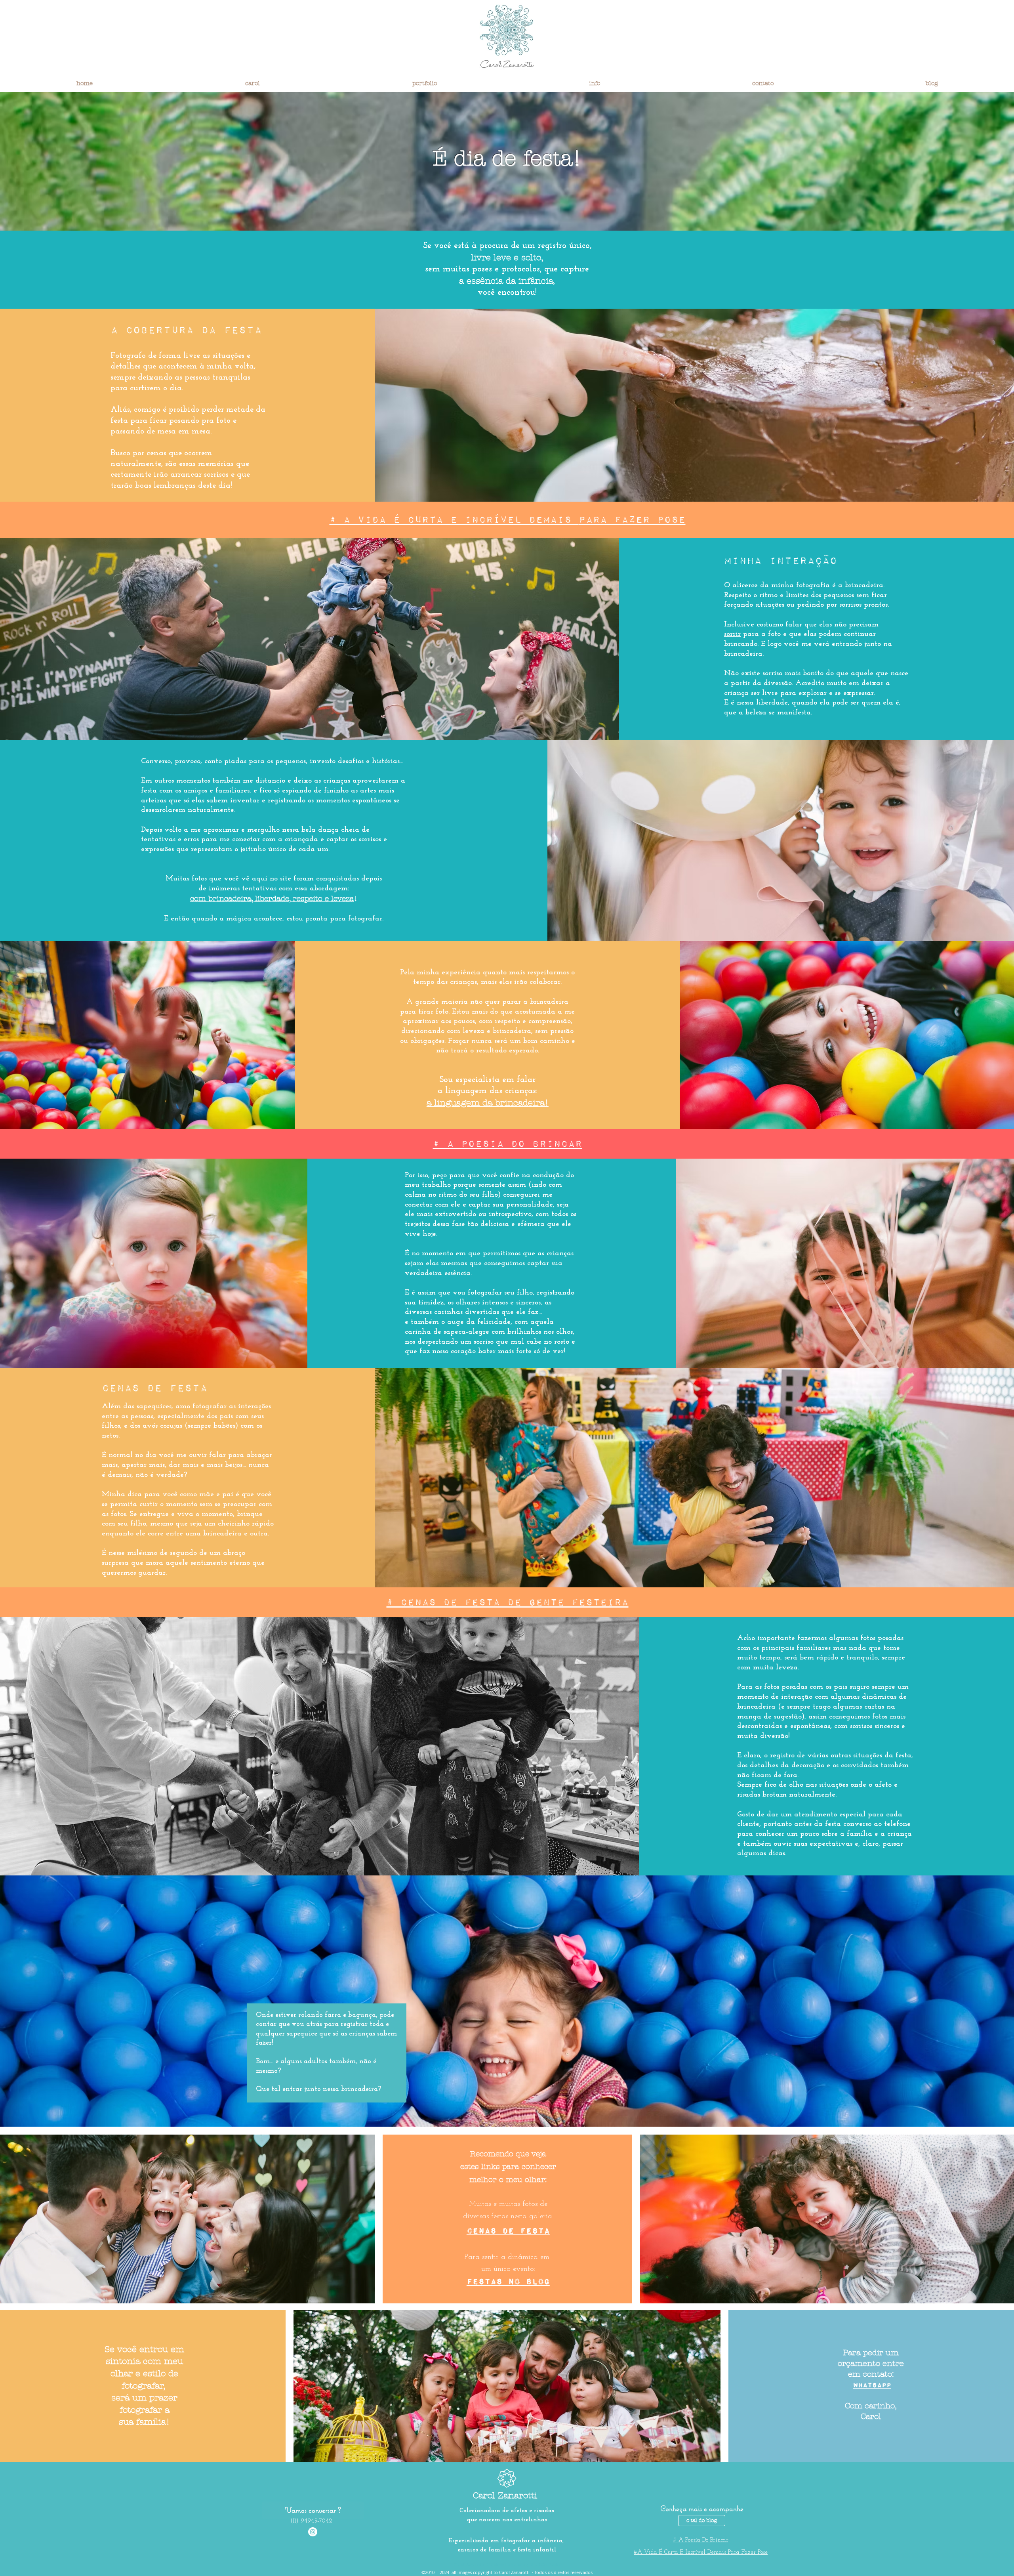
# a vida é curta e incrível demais (454, 519)
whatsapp (872, 2385)
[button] (252, 83)
